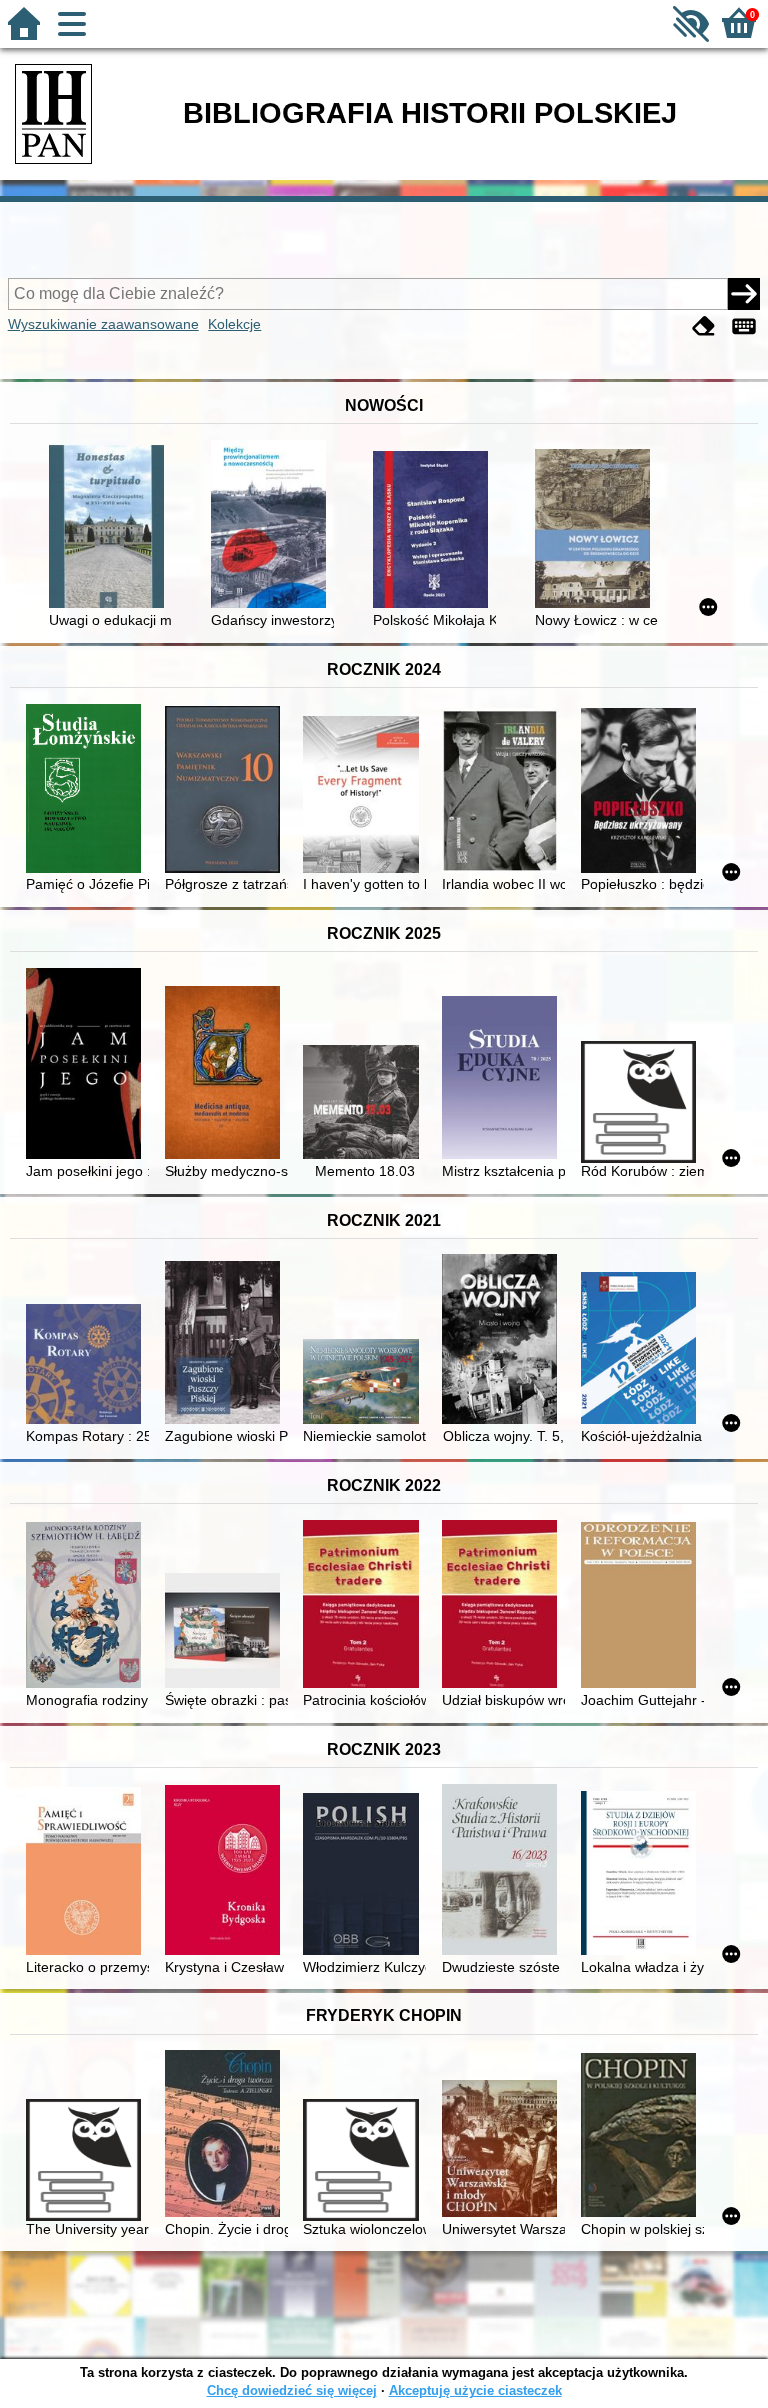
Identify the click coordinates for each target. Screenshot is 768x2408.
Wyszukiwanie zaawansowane (103, 324)
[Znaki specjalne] (744, 326)
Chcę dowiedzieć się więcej (292, 2390)
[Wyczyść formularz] (704, 326)
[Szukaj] (744, 294)
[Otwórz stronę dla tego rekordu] (110, 528)
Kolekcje (234, 324)
